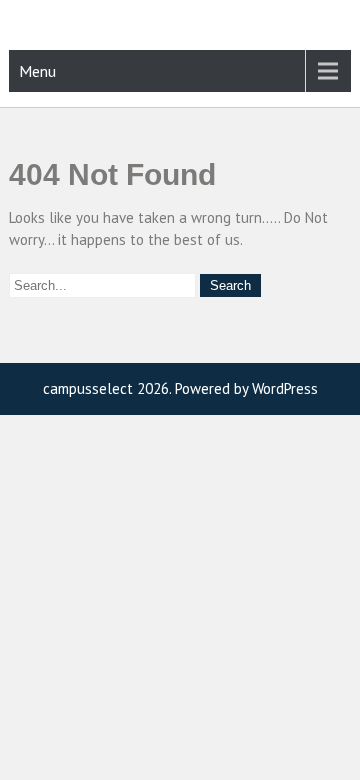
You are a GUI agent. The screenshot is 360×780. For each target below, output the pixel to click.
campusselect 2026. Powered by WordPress (180, 388)
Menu (37, 71)
